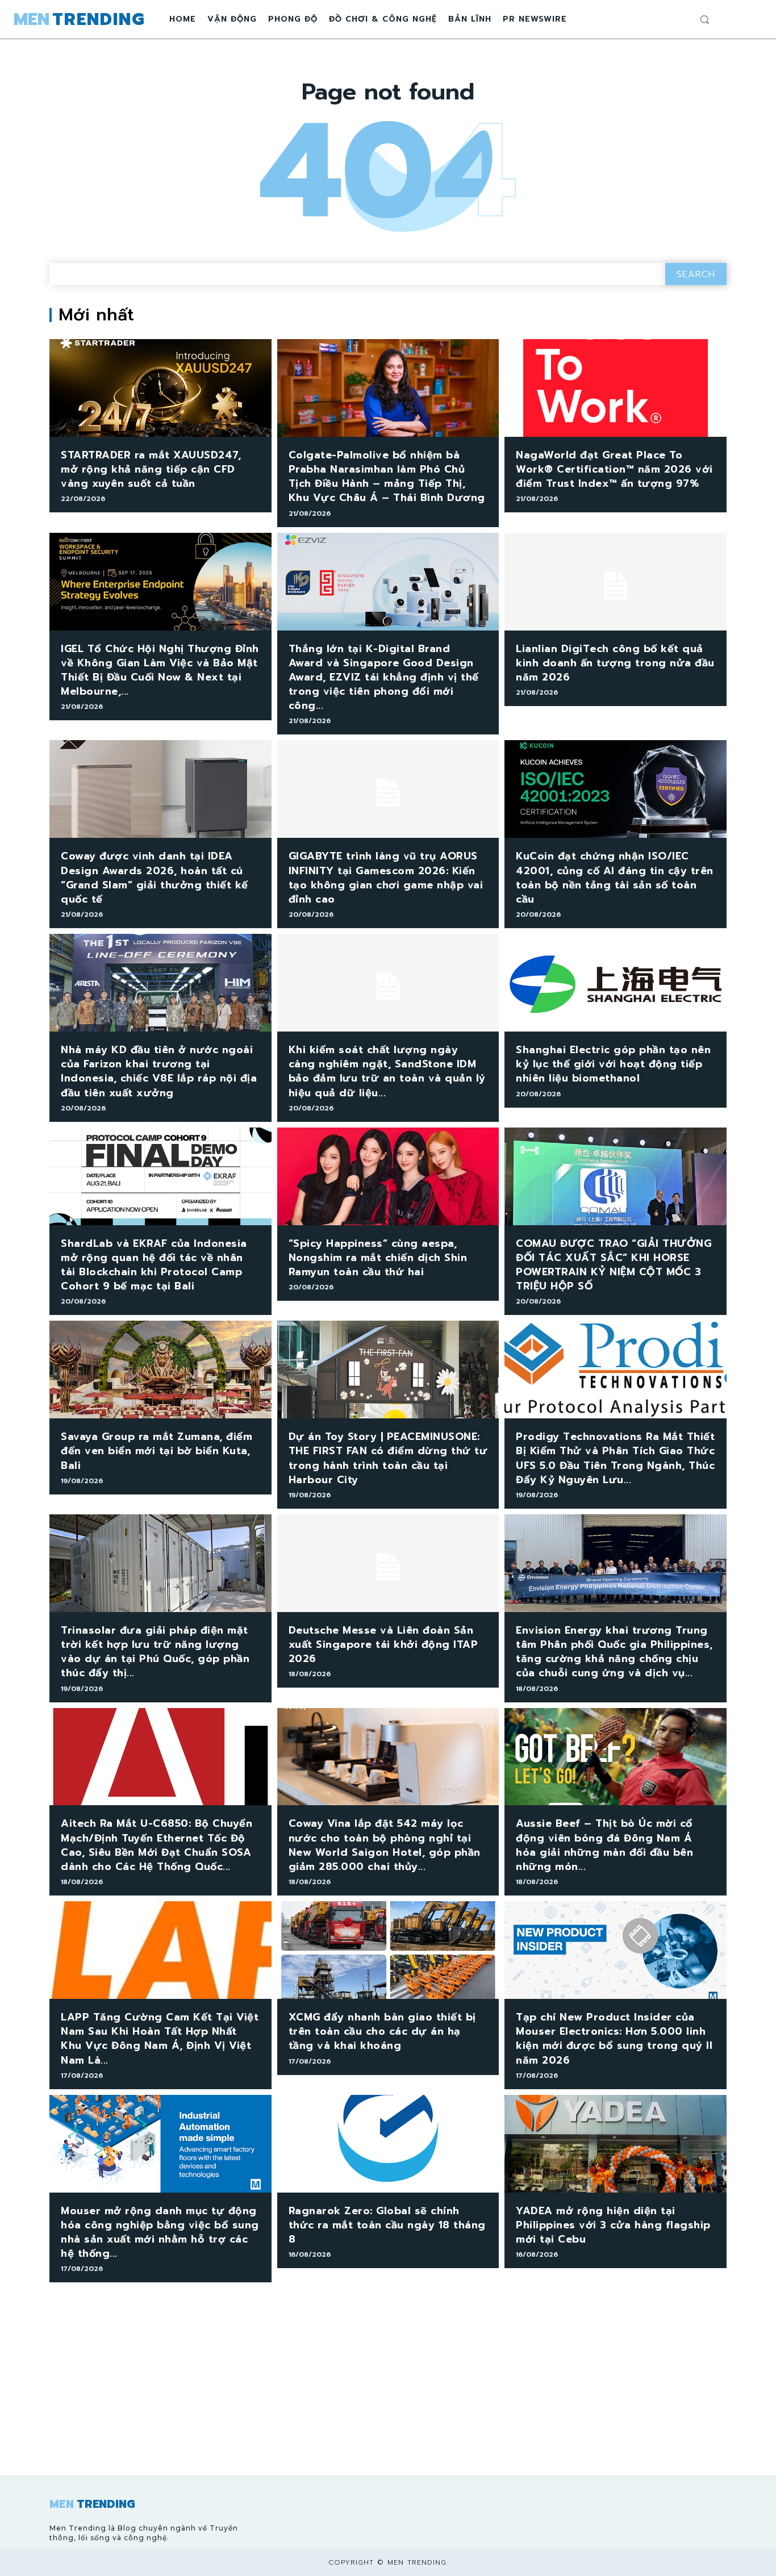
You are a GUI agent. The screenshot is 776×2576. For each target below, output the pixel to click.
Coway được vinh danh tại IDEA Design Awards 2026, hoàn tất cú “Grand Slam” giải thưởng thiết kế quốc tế (155, 878)
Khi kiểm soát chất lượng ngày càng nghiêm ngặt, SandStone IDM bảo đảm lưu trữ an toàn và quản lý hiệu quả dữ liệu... (387, 1071)
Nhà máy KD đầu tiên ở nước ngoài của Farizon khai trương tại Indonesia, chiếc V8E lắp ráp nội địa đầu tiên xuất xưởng (159, 1071)
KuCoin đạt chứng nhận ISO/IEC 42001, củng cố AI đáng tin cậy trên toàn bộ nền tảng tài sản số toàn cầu (615, 878)
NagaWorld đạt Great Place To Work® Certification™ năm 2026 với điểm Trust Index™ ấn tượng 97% (614, 469)
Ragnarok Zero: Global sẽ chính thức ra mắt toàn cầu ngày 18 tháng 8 (387, 2225)
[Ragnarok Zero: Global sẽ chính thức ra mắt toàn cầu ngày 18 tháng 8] (388, 2144)
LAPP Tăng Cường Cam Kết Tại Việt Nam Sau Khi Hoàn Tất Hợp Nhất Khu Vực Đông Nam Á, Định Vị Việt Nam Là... (160, 2039)
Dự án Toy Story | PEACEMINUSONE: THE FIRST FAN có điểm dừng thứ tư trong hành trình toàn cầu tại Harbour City (388, 1458)
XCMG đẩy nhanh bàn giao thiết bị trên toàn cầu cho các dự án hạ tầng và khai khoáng (382, 2031)
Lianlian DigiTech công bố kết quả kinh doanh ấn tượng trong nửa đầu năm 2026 (615, 663)
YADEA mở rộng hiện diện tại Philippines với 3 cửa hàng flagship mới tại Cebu (613, 2225)
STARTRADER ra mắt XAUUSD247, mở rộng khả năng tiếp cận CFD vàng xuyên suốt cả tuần (151, 469)
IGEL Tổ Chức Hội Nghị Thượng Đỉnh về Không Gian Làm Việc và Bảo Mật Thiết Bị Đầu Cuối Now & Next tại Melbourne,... (160, 670)
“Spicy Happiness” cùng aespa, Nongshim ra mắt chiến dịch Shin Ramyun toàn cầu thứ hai (378, 1258)
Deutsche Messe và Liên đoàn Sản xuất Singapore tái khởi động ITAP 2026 (383, 1644)
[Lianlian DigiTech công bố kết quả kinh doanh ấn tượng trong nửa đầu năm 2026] (616, 582)
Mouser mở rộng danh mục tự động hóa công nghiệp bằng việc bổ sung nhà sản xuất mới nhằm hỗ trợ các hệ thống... (160, 2232)
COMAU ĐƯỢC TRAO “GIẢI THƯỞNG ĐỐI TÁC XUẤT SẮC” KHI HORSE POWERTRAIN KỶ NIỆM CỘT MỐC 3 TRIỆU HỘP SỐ (614, 1265)
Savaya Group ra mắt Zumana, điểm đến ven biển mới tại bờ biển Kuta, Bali (157, 1451)
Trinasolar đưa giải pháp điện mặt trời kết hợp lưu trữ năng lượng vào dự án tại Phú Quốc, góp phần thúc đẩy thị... (155, 1652)
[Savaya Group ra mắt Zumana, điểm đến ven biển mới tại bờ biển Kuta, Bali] (160, 1370)
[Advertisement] (388, 2390)
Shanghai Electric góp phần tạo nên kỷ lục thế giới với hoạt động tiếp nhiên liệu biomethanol (613, 1064)
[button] (704, 19)
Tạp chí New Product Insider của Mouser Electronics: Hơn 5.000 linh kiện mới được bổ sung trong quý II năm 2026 (614, 2039)
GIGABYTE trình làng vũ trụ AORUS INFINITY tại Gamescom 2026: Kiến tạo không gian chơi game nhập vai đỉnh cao (386, 878)
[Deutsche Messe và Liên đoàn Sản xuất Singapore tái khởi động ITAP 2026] (388, 1563)
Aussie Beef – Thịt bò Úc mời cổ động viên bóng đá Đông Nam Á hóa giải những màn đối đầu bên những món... (604, 1845)
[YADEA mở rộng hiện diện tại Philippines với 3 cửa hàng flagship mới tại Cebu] (616, 2144)
